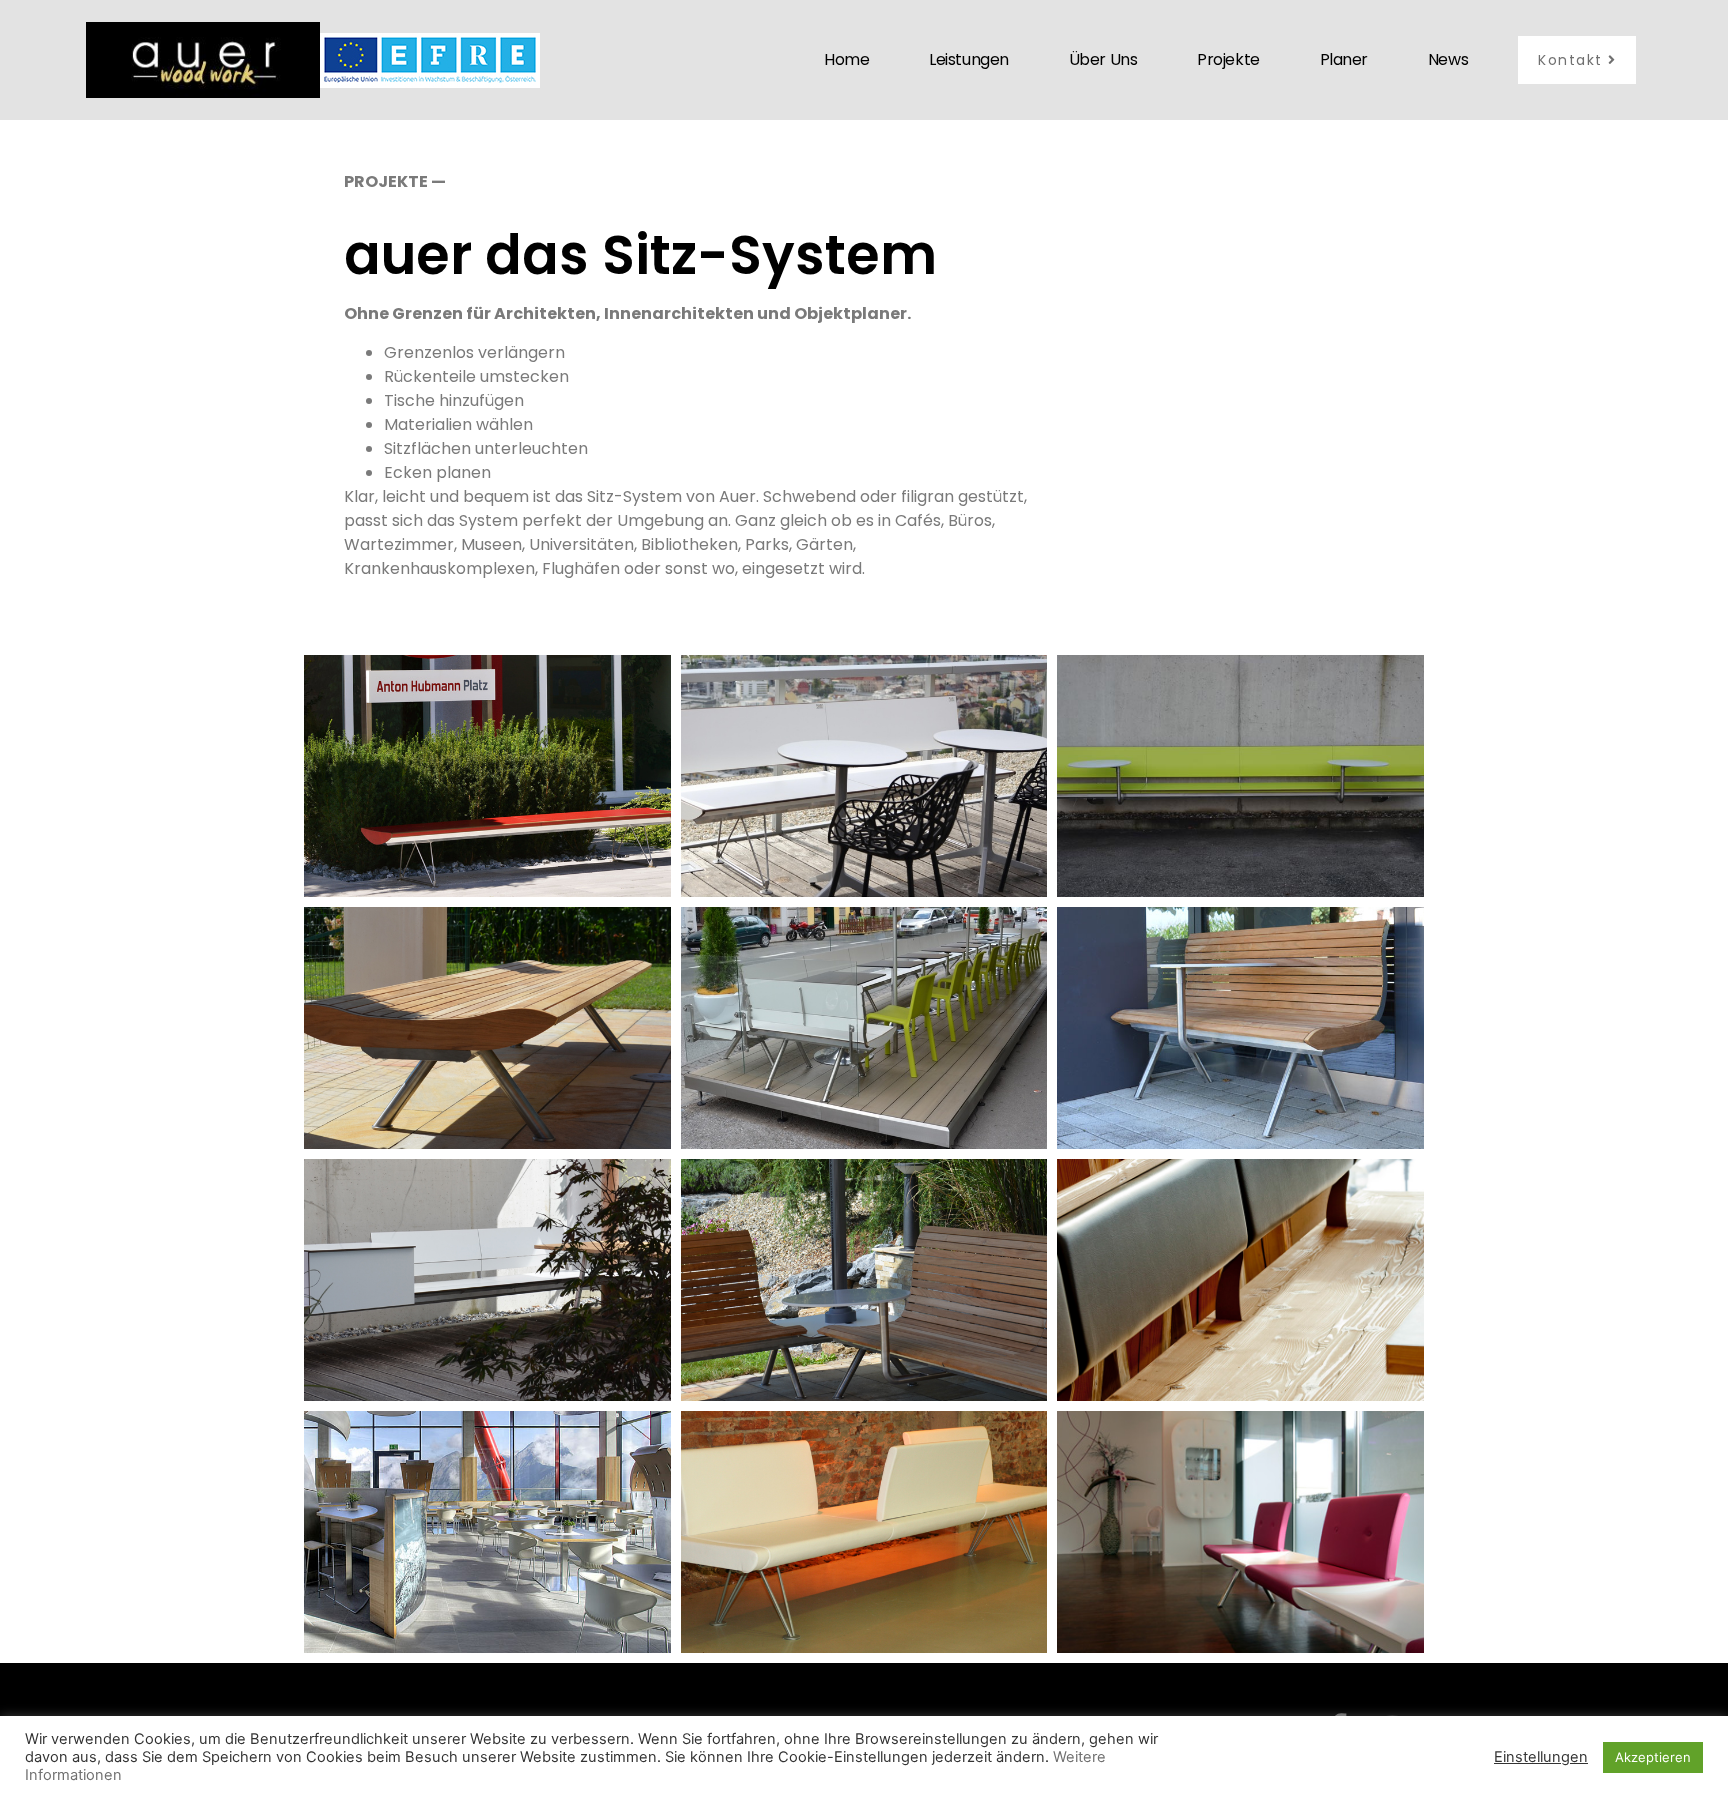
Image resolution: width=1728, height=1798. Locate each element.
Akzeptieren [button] (1653, 1757)
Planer (1344, 59)
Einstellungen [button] (1541, 1757)
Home (846, 59)
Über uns (1103, 59)
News (1448, 59)
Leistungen (969, 59)
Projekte (1228, 59)
